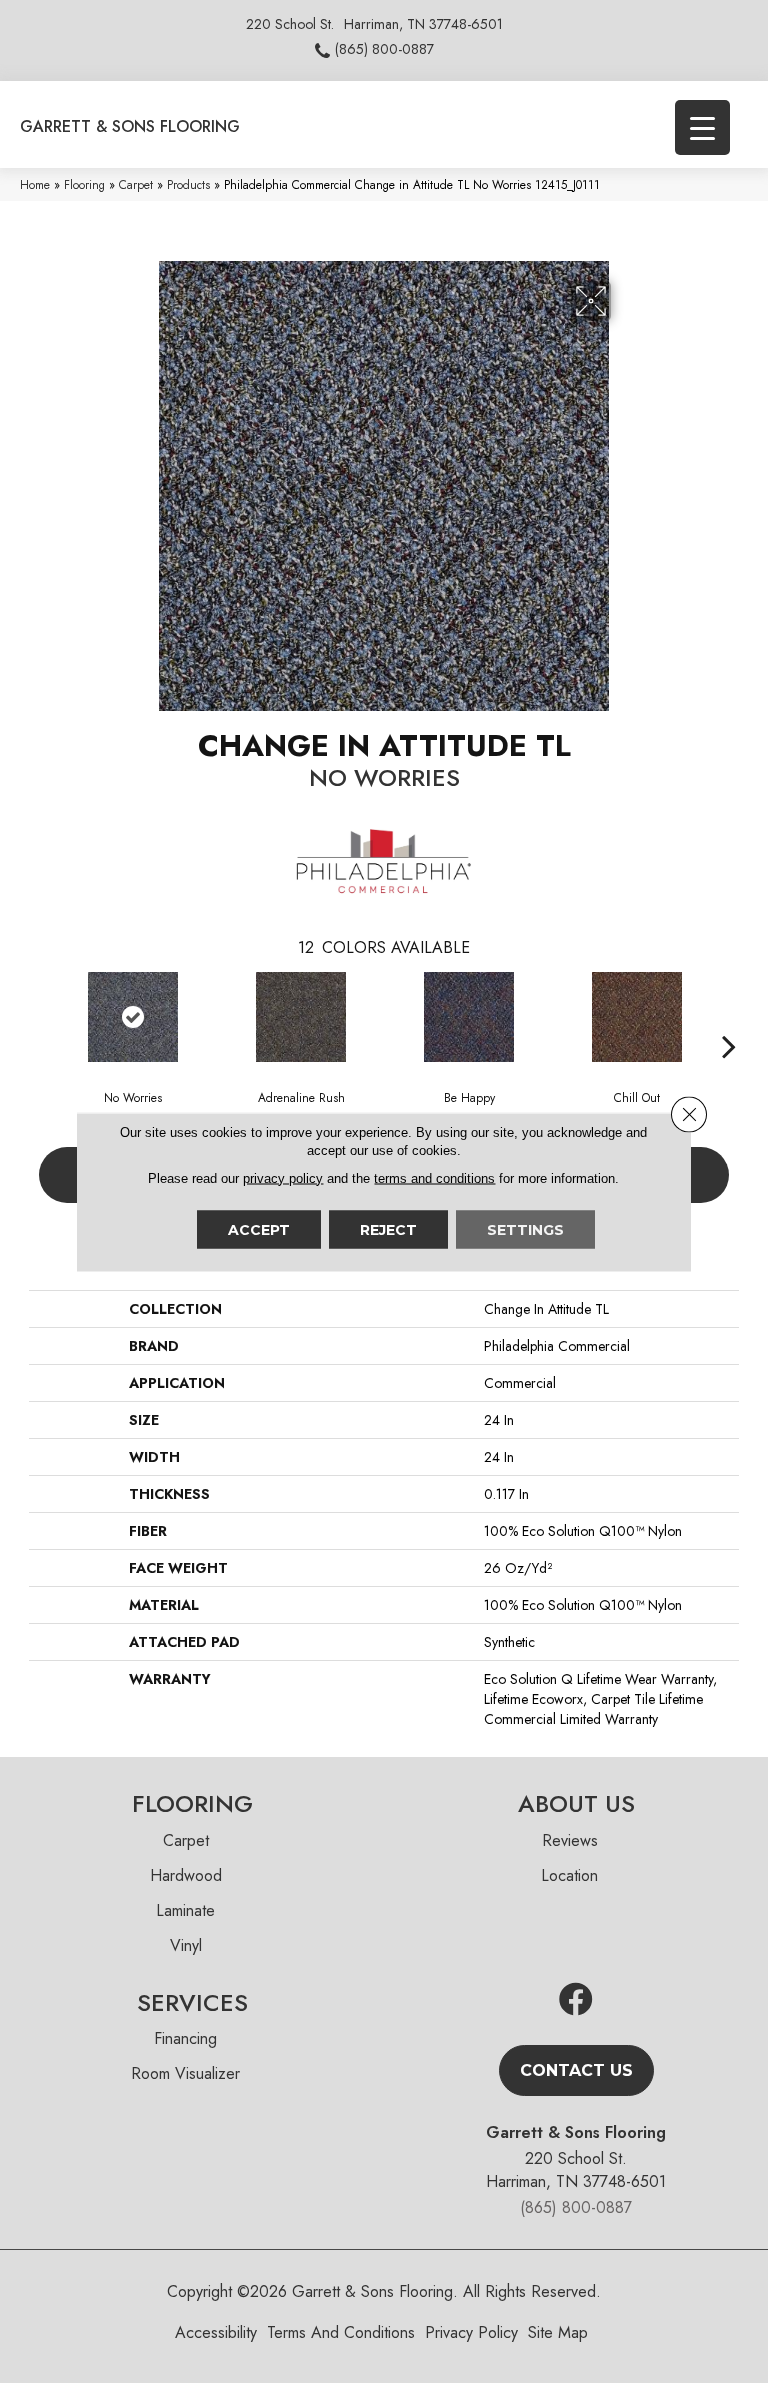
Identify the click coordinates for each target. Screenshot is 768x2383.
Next (729, 1016)
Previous (39, 1016)
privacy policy (283, 1177)
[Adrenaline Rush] (301, 1017)
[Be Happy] (469, 1017)
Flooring (84, 184)
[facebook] (576, 2000)
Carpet (136, 184)
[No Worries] (133, 1017)
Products (188, 184)
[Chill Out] (637, 1017)
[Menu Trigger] (702, 127)
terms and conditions (434, 1177)
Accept (259, 1229)
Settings (525, 1229)
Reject (388, 1229)
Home (35, 184)
